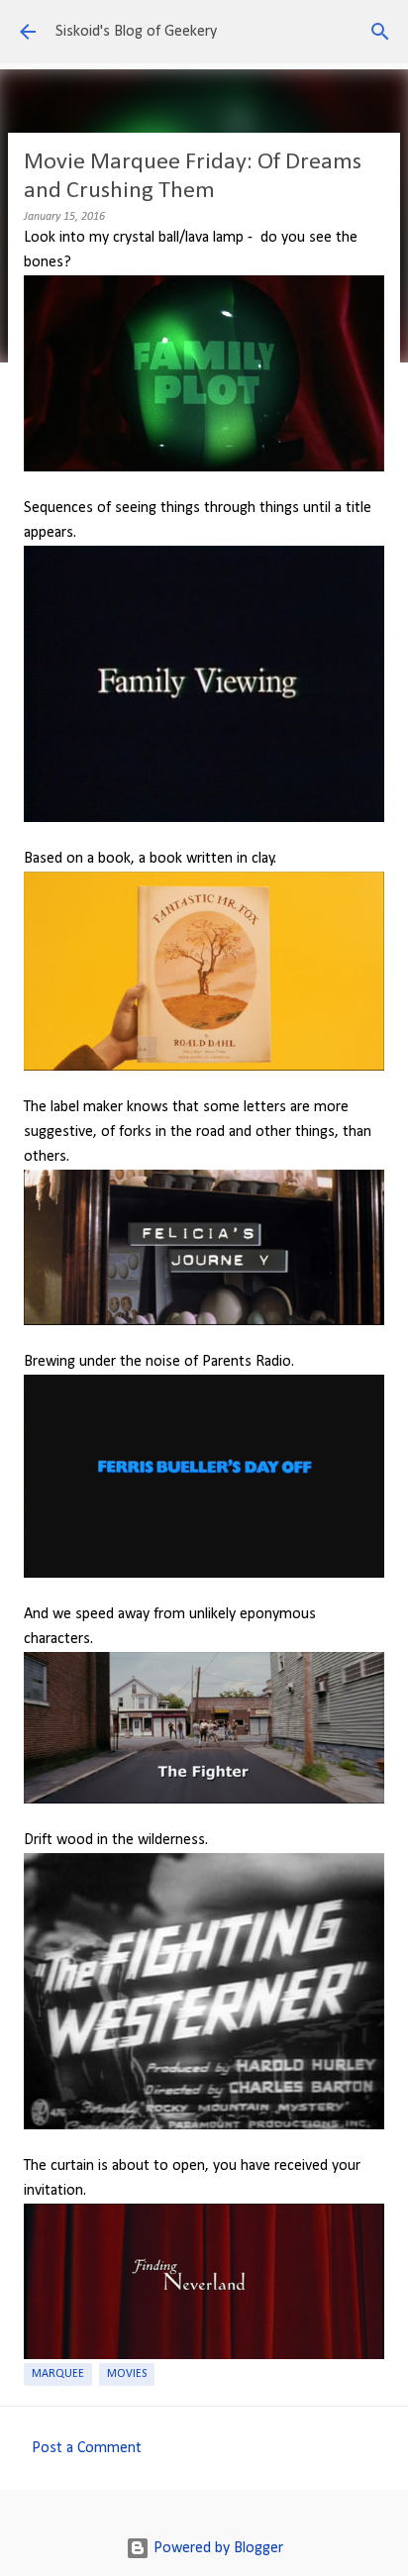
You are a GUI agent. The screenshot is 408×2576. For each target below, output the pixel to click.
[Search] (380, 32)
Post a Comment (87, 2448)
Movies (127, 2374)
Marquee (58, 2374)
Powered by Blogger (216, 2548)
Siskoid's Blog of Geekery (136, 32)
